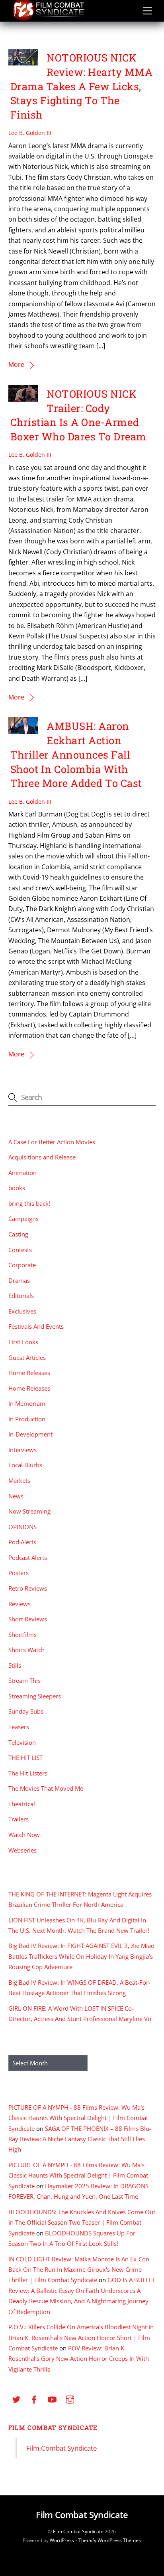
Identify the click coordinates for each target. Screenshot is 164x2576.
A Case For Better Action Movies (52, 1142)
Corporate (22, 1265)
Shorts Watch (26, 1650)
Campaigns (23, 1219)
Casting (18, 1234)
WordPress (62, 2540)
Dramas (19, 1280)
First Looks (23, 1342)
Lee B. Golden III (30, 133)
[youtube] (52, 2399)
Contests (20, 1250)
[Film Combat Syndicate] (48, 19)
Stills (15, 1665)
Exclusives (22, 1311)
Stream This (24, 1680)
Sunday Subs (26, 1711)
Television (22, 1742)
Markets (19, 1480)
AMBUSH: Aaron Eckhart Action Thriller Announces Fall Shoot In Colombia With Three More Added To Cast (76, 754)
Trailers (19, 1819)
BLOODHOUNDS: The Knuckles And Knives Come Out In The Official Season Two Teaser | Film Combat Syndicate (82, 2222)
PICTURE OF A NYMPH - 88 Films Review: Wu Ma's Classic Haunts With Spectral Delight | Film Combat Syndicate (78, 2118)
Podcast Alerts (28, 1557)
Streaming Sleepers (35, 1696)
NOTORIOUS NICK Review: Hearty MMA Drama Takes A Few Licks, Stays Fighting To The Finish (82, 86)
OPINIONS (22, 1527)
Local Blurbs (25, 1465)
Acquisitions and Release (42, 1157)
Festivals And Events (36, 1326)
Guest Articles (27, 1357)
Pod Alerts (22, 1542)
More (16, 365)
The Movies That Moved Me (46, 1788)
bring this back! (29, 1203)
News (16, 1496)
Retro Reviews (28, 1588)
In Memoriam (27, 1403)
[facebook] (34, 2399)
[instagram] (70, 2399)
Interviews (22, 1450)
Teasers (19, 1727)
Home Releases (29, 1373)
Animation (22, 1173)
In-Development (30, 1434)
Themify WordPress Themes (110, 2540)
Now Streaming (29, 1511)
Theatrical (22, 1804)
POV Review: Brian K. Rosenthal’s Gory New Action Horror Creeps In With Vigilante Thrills (79, 2359)
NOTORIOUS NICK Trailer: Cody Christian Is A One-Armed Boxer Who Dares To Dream (78, 415)
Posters (19, 1573)
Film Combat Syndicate (53, 2427)
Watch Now (24, 1835)
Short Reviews (28, 1619)
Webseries (22, 1850)
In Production (27, 1419)
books (17, 1188)
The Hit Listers (28, 1773)
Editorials (21, 1296)
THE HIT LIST (25, 1758)
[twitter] (16, 2399)
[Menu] (148, 11)
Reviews (20, 1604)
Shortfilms (22, 1635)
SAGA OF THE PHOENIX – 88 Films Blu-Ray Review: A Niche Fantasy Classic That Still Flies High (80, 2139)
